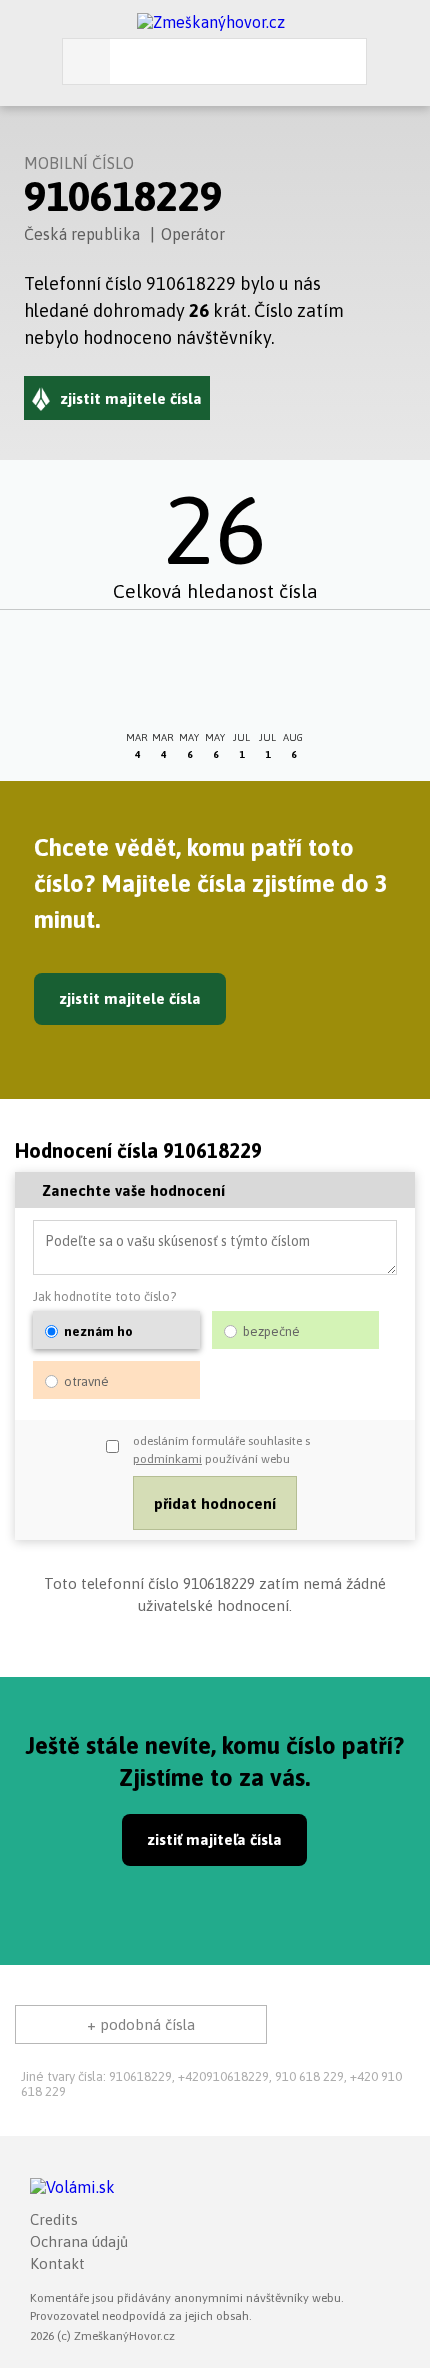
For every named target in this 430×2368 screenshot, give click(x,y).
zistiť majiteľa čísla (214, 1839)
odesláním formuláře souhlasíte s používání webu (221, 1450)
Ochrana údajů (79, 2241)
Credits (54, 2219)
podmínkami (167, 1459)
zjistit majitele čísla (130, 998)
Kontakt (57, 2263)
